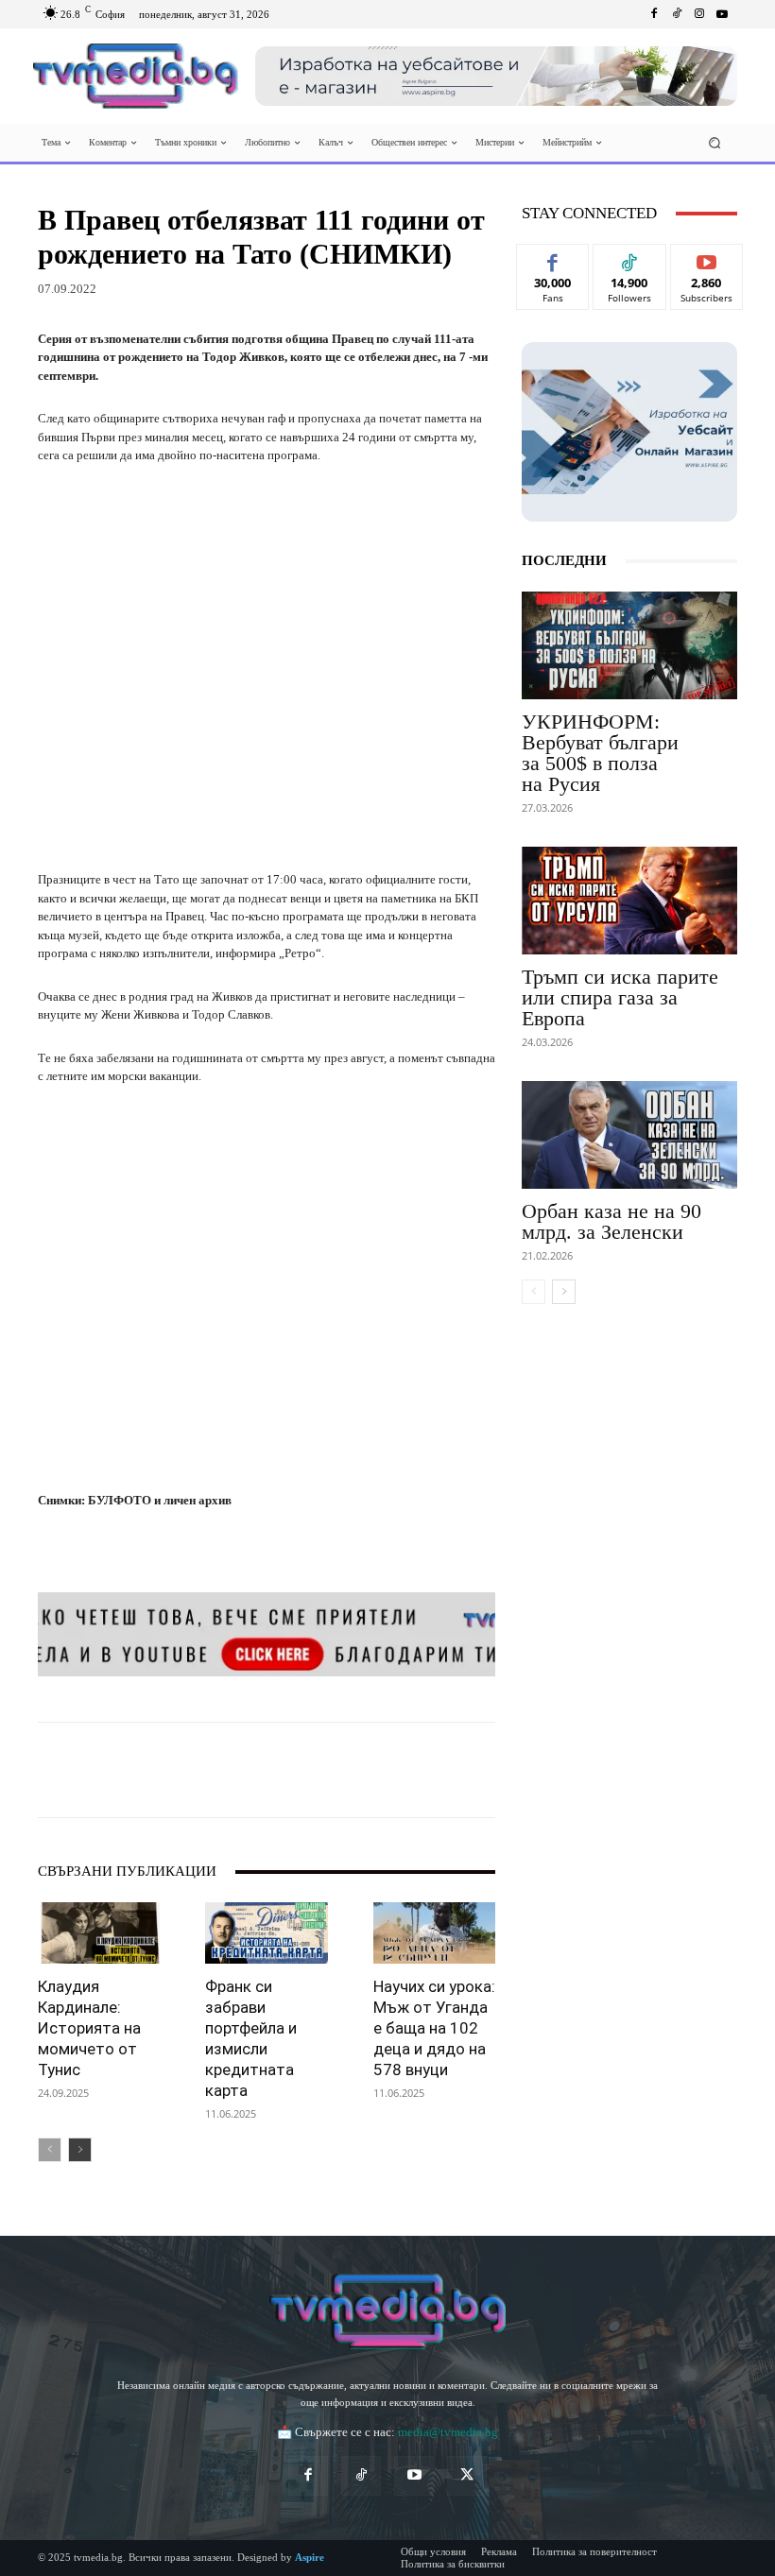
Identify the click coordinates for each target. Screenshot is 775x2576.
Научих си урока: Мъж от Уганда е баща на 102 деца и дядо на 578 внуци (434, 2028)
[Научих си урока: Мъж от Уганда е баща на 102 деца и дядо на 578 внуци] (434, 1933)
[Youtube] (722, 14)
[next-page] (80, 2150)
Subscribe (707, 258)
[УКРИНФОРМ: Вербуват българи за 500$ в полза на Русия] (629, 645)
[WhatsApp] (255, 1770)
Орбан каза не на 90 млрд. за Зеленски (611, 1221)
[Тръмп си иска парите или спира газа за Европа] (629, 901)
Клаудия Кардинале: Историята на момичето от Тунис (89, 2028)
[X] (212, 1770)
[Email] (342, 1770)
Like (553, 258)
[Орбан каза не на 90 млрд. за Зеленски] (629, 1135)
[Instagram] (699, 14)
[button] (715, 143)
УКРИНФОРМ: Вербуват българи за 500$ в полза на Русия (600, 753)
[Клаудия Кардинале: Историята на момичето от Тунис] (99, 1933)
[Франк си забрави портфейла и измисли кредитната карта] (266, 1933)
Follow (630, 258)
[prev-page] (50, 2150)
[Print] (386, 1770)
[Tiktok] (677, 14)
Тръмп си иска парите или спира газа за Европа (620, 997)
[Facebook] (654, 14)
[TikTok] (361, 2476)
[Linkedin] (299, 1770)
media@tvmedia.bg (448, 2432)
